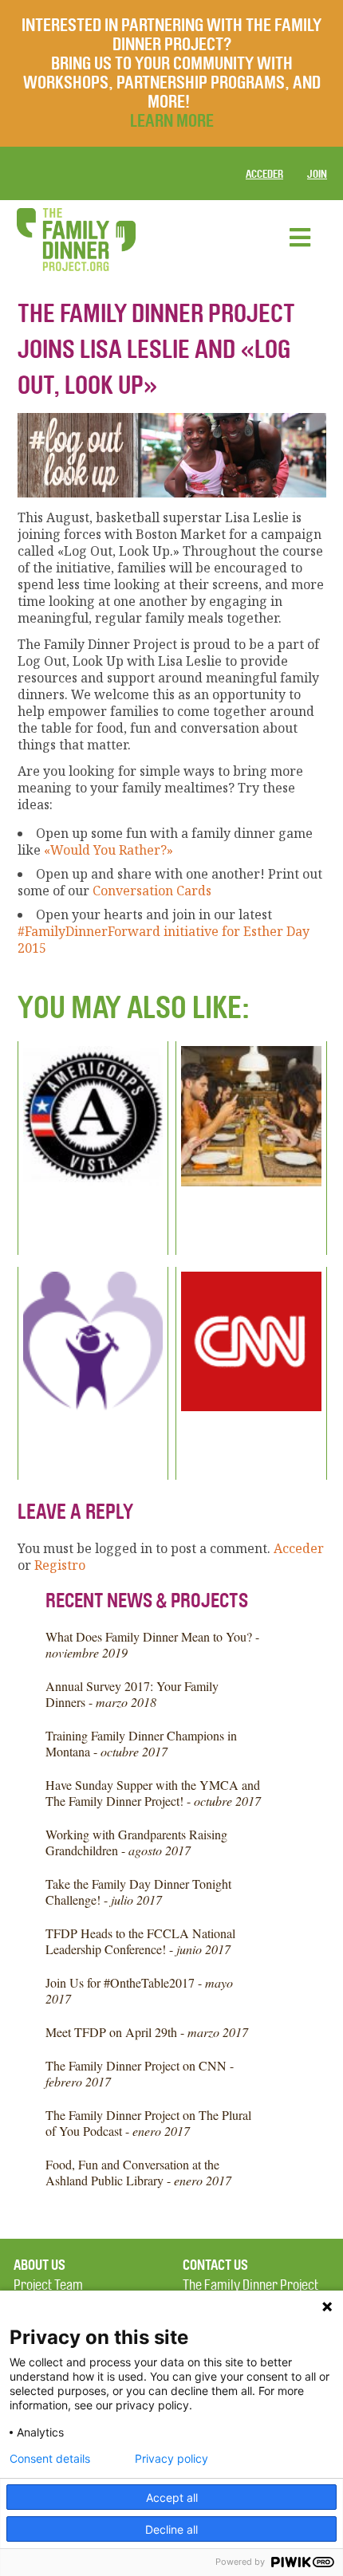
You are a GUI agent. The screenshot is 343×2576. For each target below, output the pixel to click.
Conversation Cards (152, 891)
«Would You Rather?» (108, 850)
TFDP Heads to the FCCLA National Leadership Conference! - (140, 1941)
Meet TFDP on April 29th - (147, 2032)
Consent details (50, 2459)
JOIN (317, 174)
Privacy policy (171, 2459)
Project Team (48, 2285)
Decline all (171, 2529)
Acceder (264, 174)
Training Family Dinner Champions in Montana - (141, 1743)
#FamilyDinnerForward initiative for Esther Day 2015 (164, 940)
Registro (60, 1565)
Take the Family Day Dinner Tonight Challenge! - (138, 1892)
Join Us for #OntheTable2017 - (139, 1990)
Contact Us (215, 2265)
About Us (39, 2265)
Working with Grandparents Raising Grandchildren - (136, 1842)
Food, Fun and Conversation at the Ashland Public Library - (138, 2172)
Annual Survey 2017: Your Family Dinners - (132, 1694)
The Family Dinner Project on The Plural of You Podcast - (148, 2123)
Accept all (172, 2497)
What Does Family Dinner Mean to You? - (152, 1644)
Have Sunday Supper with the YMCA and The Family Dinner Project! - (153, 1793)
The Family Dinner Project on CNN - (140, 2073)
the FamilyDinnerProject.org (76, 240)
